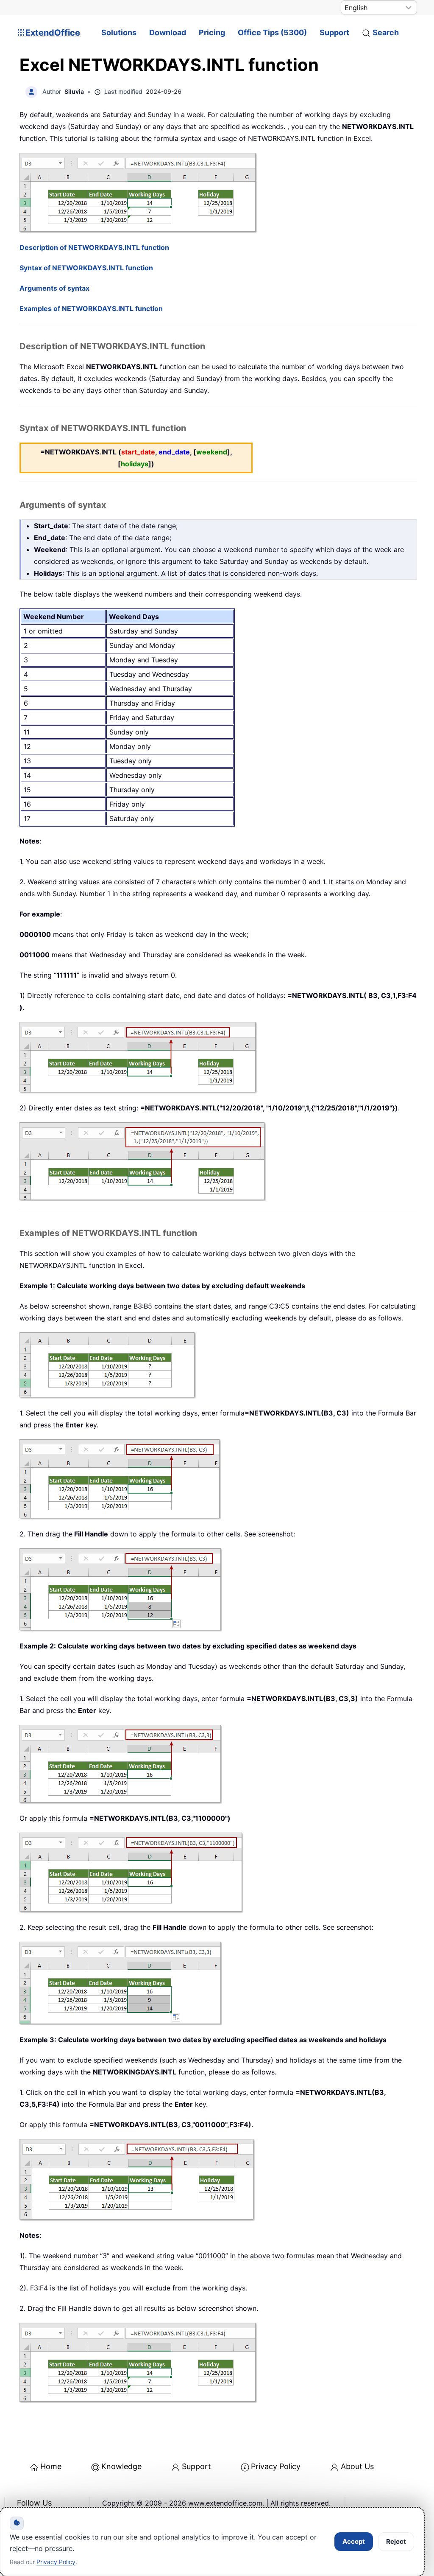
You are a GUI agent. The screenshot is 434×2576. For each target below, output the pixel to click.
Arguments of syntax (54, 288)
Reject (396, 2541)
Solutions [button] (119, 32)
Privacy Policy (276, 2466)
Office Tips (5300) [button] (272, 32)
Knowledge (121, 2466)
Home (51, 2466)
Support (334, 32)
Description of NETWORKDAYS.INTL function (94, 247)
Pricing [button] (212, 32)
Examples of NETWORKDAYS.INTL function (91, 308)
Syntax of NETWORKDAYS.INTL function (86, 268)
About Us (357, 2466)
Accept (354, 2541)
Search (386, 32)
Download (168, 32)
